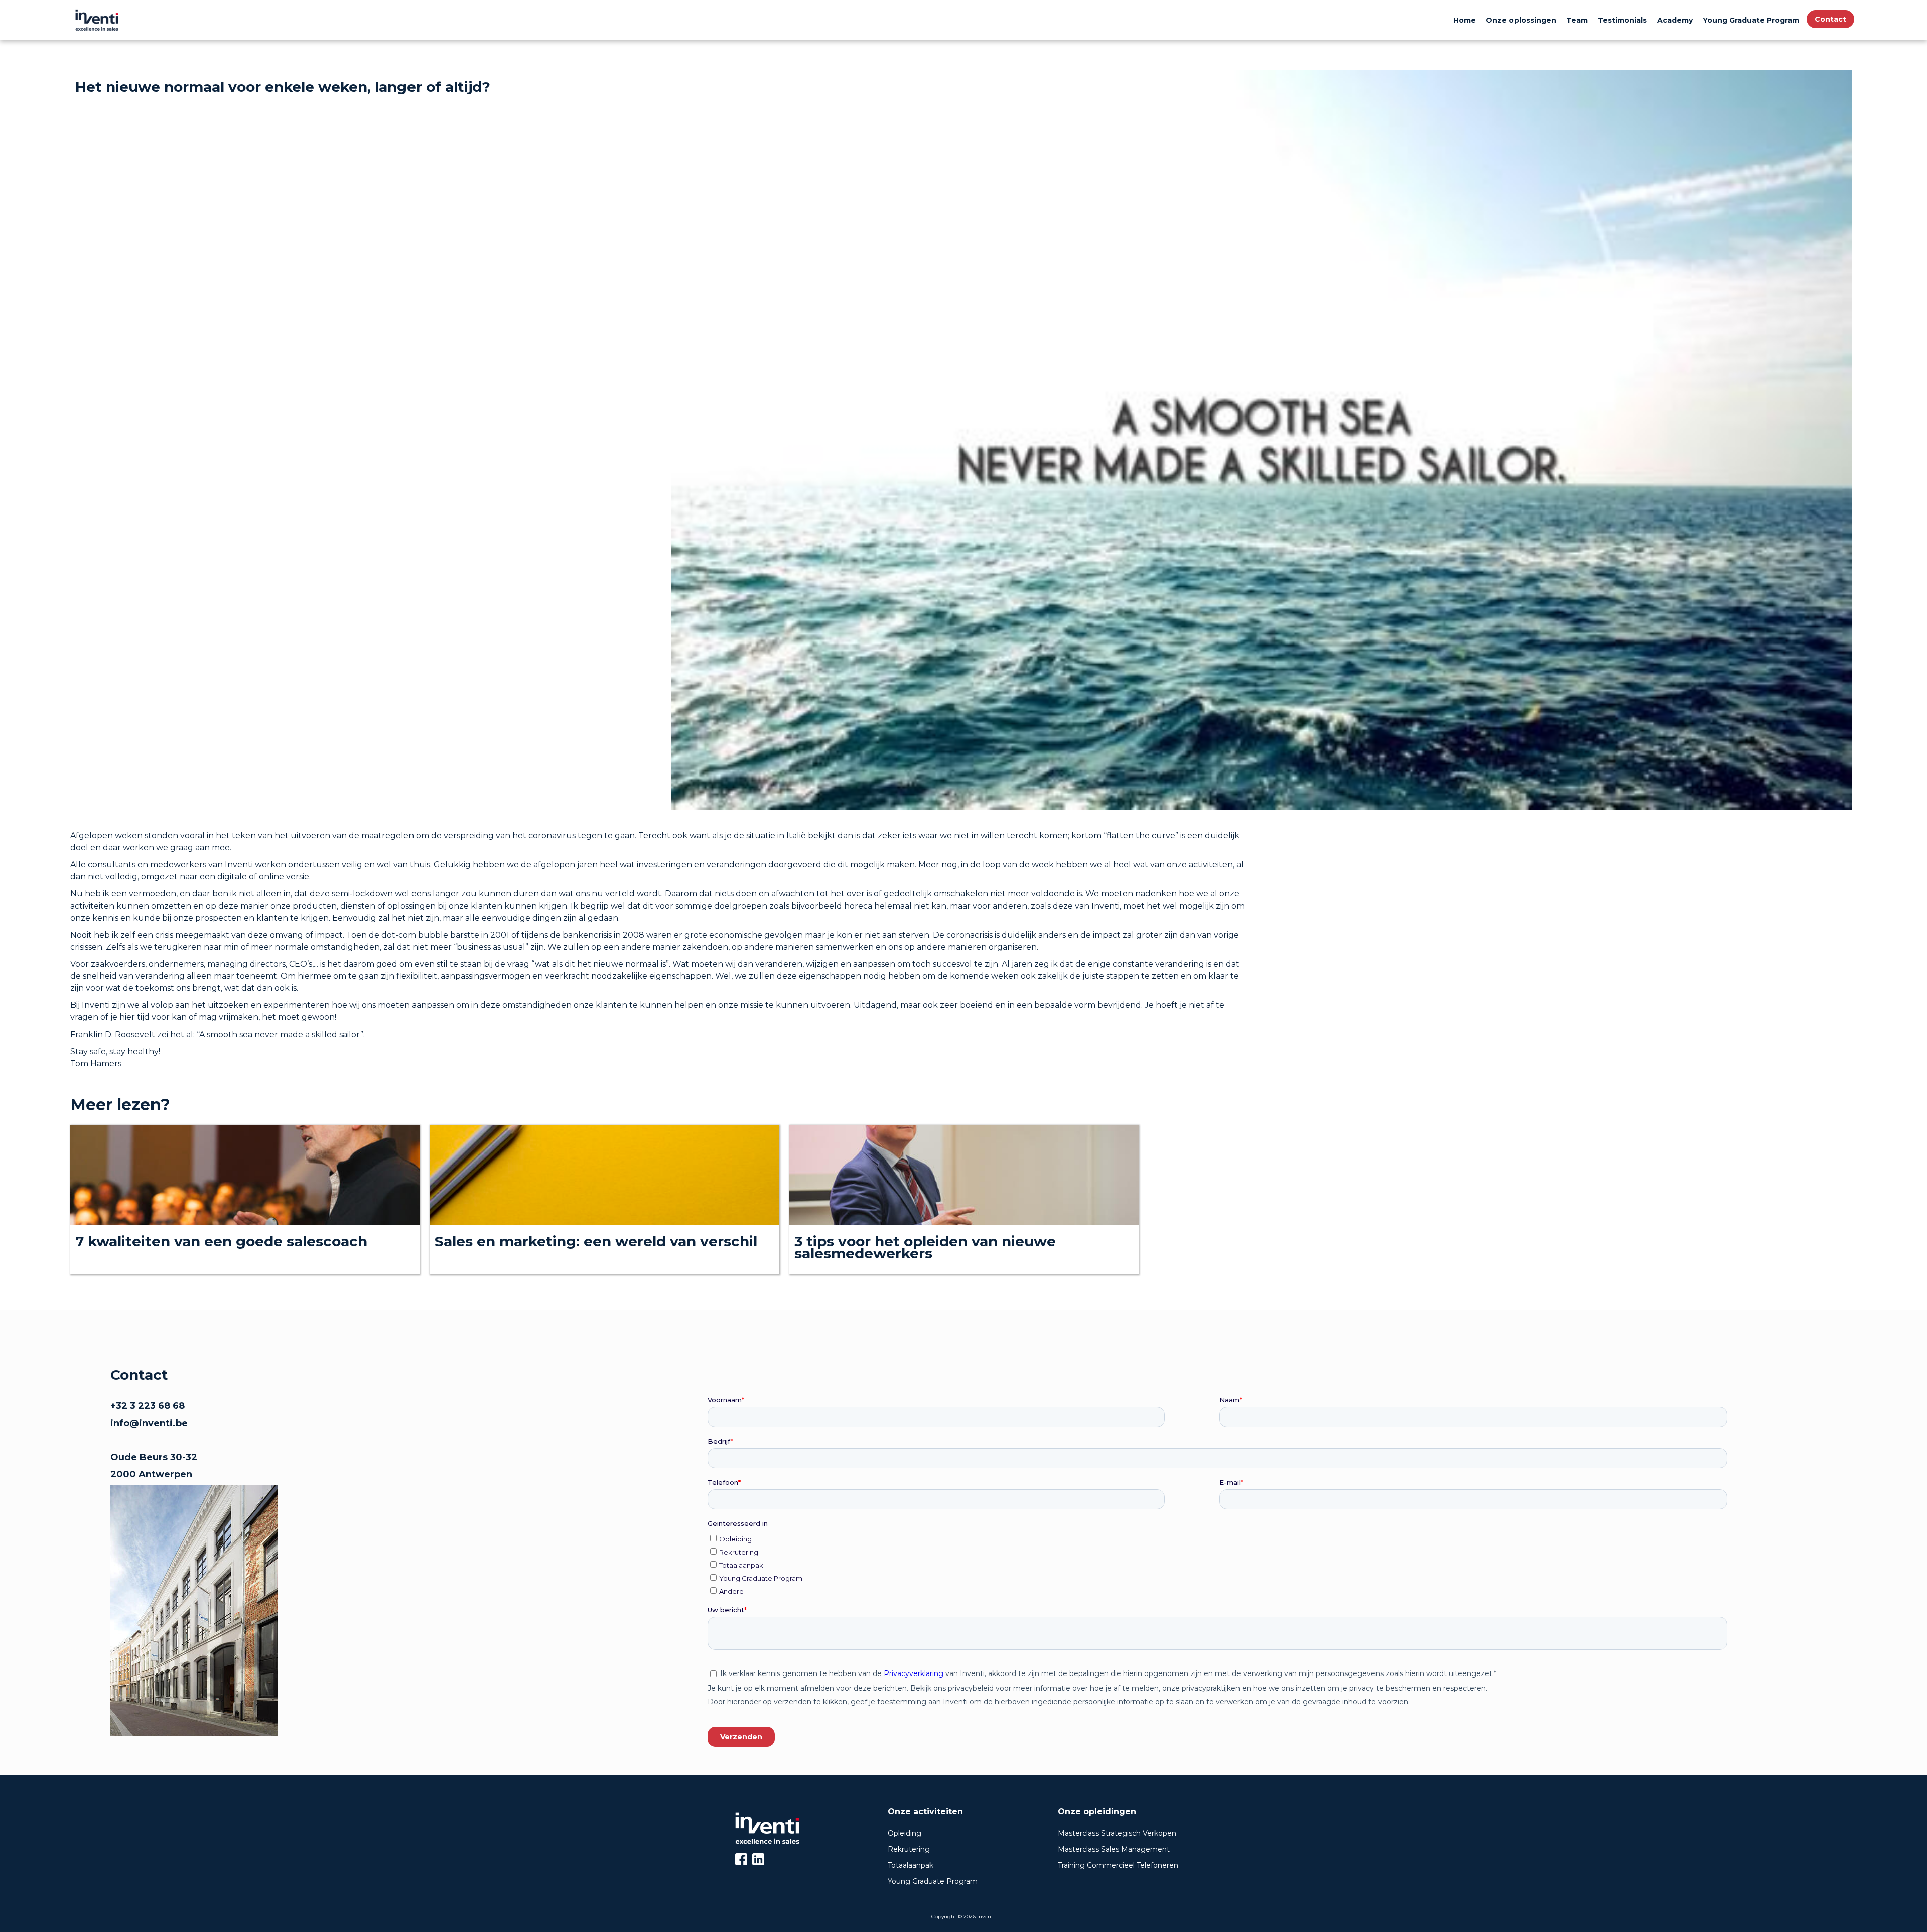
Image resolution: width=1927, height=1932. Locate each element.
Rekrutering (909, 1849)
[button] (1521, 20)
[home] (97, 20)
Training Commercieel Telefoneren (1118, 1865)
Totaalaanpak (911, 1865)
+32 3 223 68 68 (148, 1406)
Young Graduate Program (1751, 20)
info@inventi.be (149, 1423)
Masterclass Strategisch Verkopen (1117, 1833)
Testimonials (1622, 20)
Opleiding (905, 1833)
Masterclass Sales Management (1114, 1849)
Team (1577, 20)
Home (1465, 20)
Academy (1675, 20)
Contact (1830, 19)
